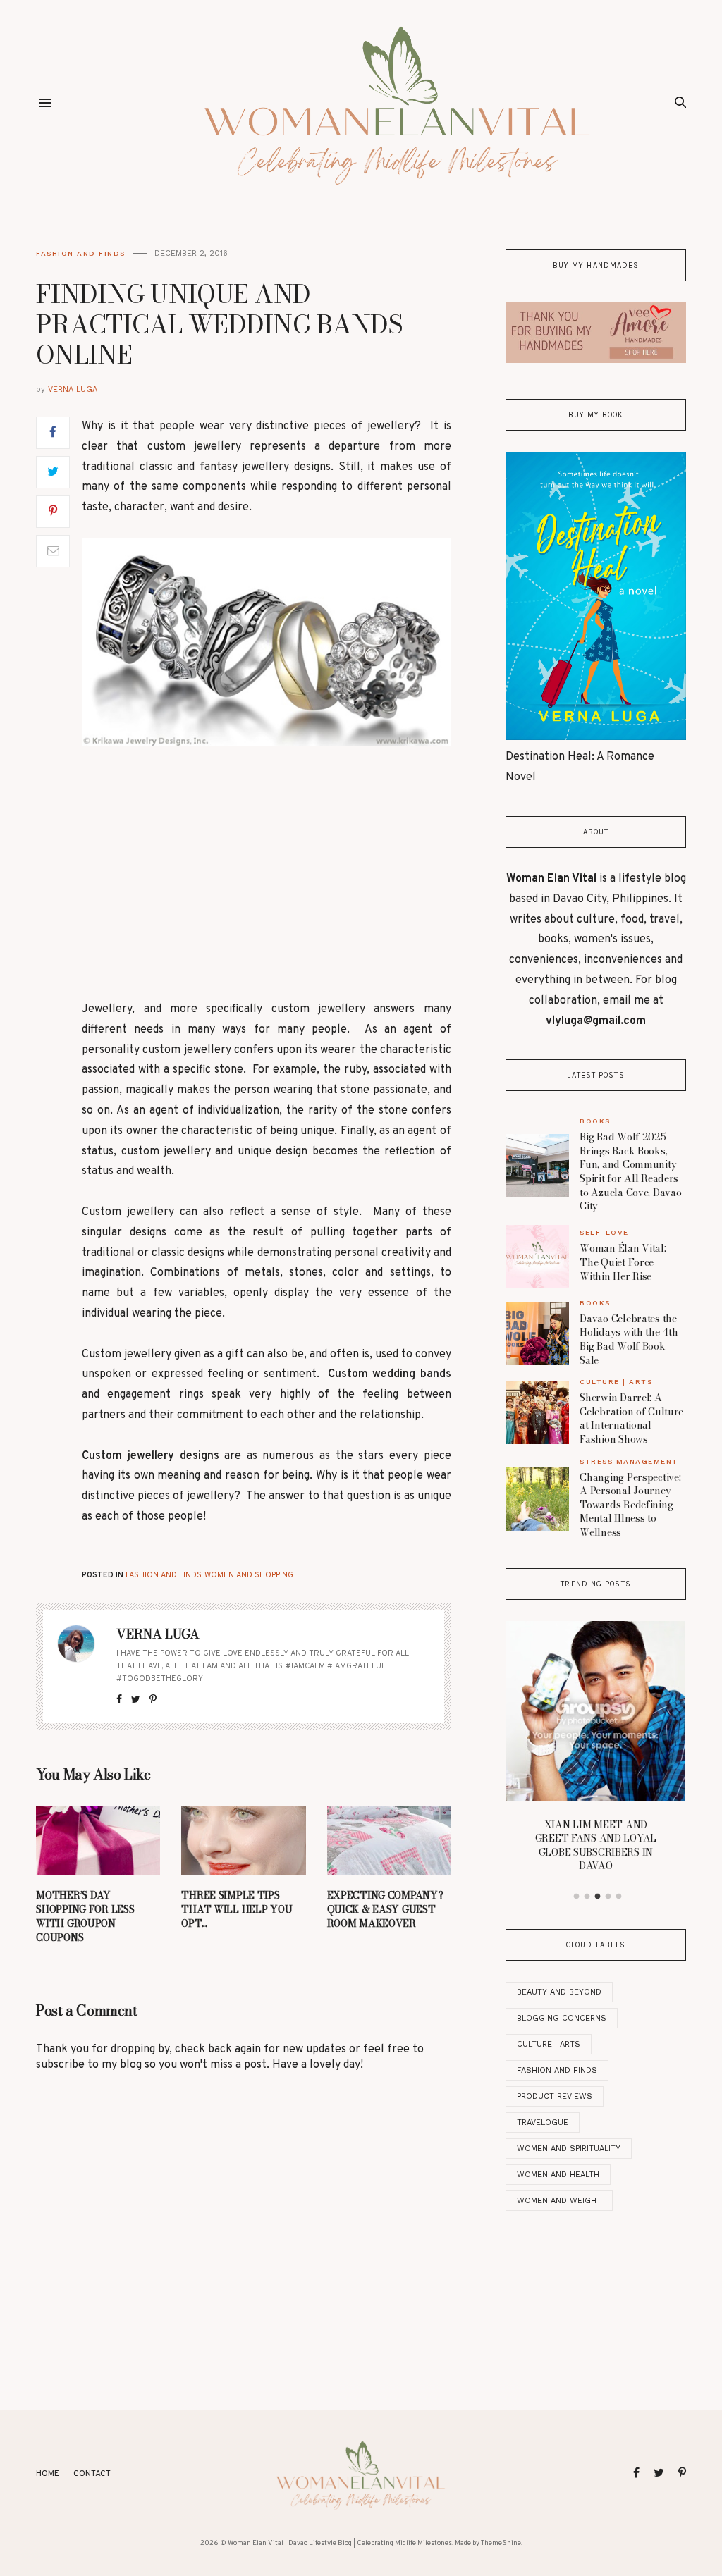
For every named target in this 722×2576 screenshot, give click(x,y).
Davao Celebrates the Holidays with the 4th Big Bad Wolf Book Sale (629, 1339)
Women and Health (558, 2175)
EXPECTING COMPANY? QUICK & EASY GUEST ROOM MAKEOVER (385, 1909)
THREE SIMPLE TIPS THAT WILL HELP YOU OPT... (237, 1909)
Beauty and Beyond (559, 1992)
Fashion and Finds (81, 253)
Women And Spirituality (569, 2149)
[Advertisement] (267, 873)
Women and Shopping (249, 1575)
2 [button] (587, 1897)
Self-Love (604, 1232)
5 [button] (619, 1897)
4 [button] (608, 1897)
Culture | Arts (616, 1382)
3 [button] (598, 1897)
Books (595, 1121)
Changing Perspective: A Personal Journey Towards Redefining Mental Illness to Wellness (630, 1505)
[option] (595, 1751)
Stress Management (629, 1461)
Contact (92, 2474)
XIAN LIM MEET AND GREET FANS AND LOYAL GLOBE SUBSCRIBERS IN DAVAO (596, 1845)
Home (48, 2474)
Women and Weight (559, 2201)
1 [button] (577, 1897)
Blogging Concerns (562, 2018)
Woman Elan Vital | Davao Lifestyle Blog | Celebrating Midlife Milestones (340, 2543)
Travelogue (543, 2122)
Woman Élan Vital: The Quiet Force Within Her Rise (623, 1262)
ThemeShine (501, 2543)
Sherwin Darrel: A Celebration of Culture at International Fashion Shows (631, 1418)
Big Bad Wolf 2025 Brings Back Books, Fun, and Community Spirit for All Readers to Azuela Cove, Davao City (630, 1171)
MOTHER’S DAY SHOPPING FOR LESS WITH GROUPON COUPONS (85, 1916)
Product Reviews (555, 2096)
